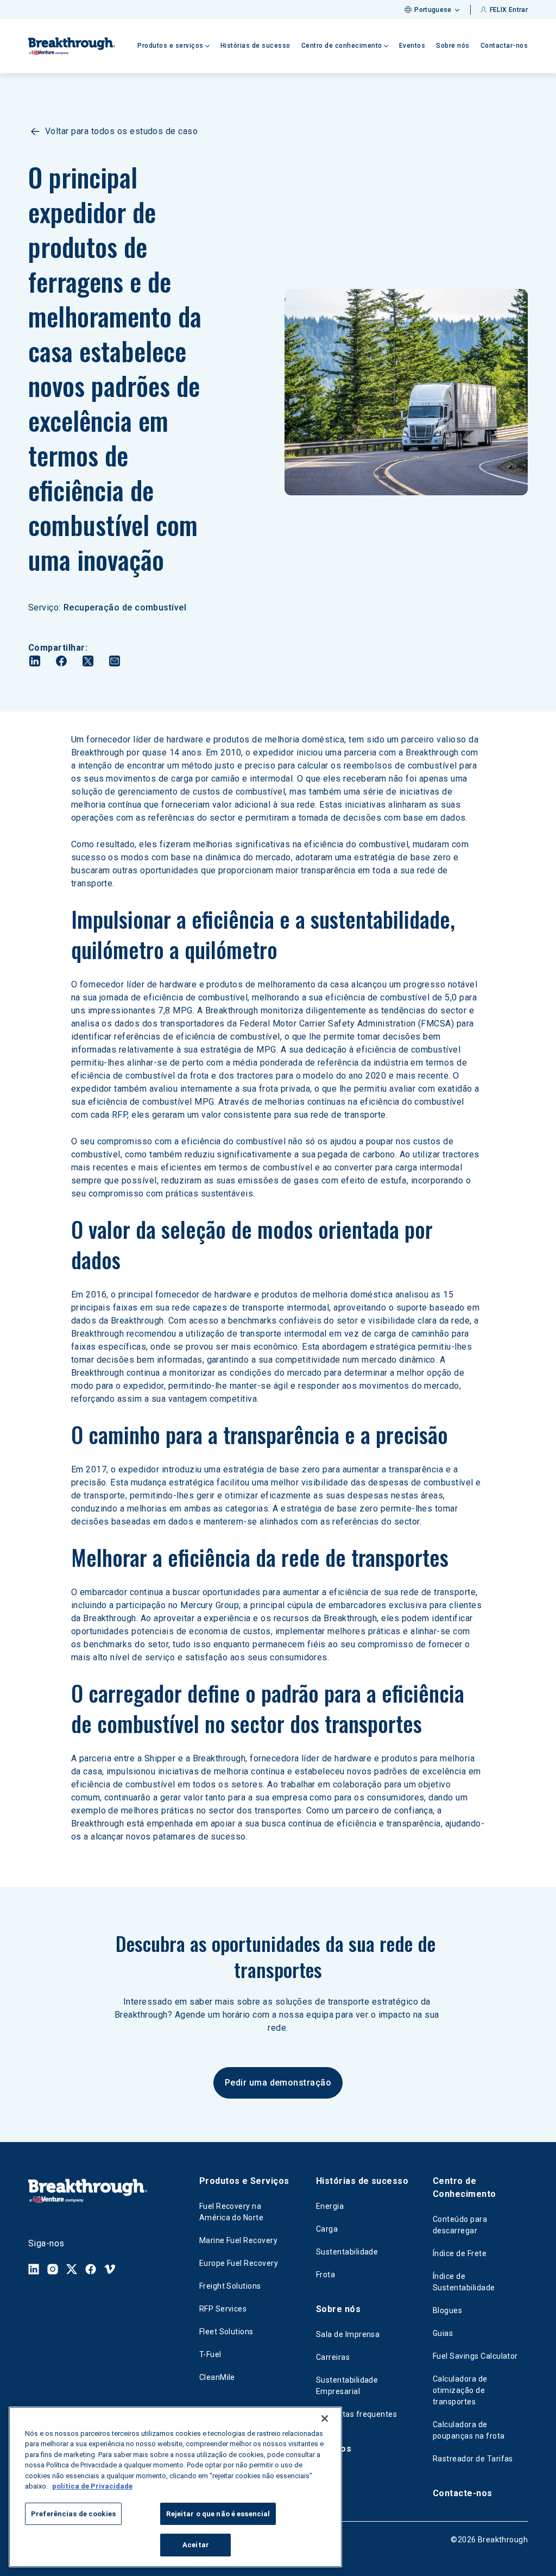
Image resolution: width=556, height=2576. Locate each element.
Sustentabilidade (347, 2252)
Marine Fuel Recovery (239, 2240)
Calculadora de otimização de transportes (460, 2390)
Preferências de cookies (73, 2514)
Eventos (412, 46)
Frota (326, 2275)
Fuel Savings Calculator (475, 2356)
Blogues (447, 2310)
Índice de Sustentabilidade (464, 2282)
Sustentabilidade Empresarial (347, 2386)
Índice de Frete (460, 2253)
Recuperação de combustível (125, 607)
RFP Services (223, 2309)
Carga (327, 2229)
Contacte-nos (463, 2493)
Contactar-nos (504, 46)
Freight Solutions (230, 2286)
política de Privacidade (92, 2486)
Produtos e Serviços (244, 2181)
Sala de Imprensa (348, 2334)
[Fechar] (325, 2418)
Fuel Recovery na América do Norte (232, 2212)
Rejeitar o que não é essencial (218, 2514)
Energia (330, 2206)
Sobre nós (453, 46)
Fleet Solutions (226, 2332)
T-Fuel (210, 2354)
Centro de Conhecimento (465, 2187)
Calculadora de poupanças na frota (469, 2430)
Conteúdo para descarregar (460, 2225)
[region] (175, 2487)
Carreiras (333, 2357)
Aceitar (196, 2545)
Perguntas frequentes (357, 2414)
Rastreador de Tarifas (473, 2459)
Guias (443, 2333)
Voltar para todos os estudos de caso (121, 131)
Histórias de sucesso (255, 46)
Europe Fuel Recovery (239, 2263)
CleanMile (217, 2377)
